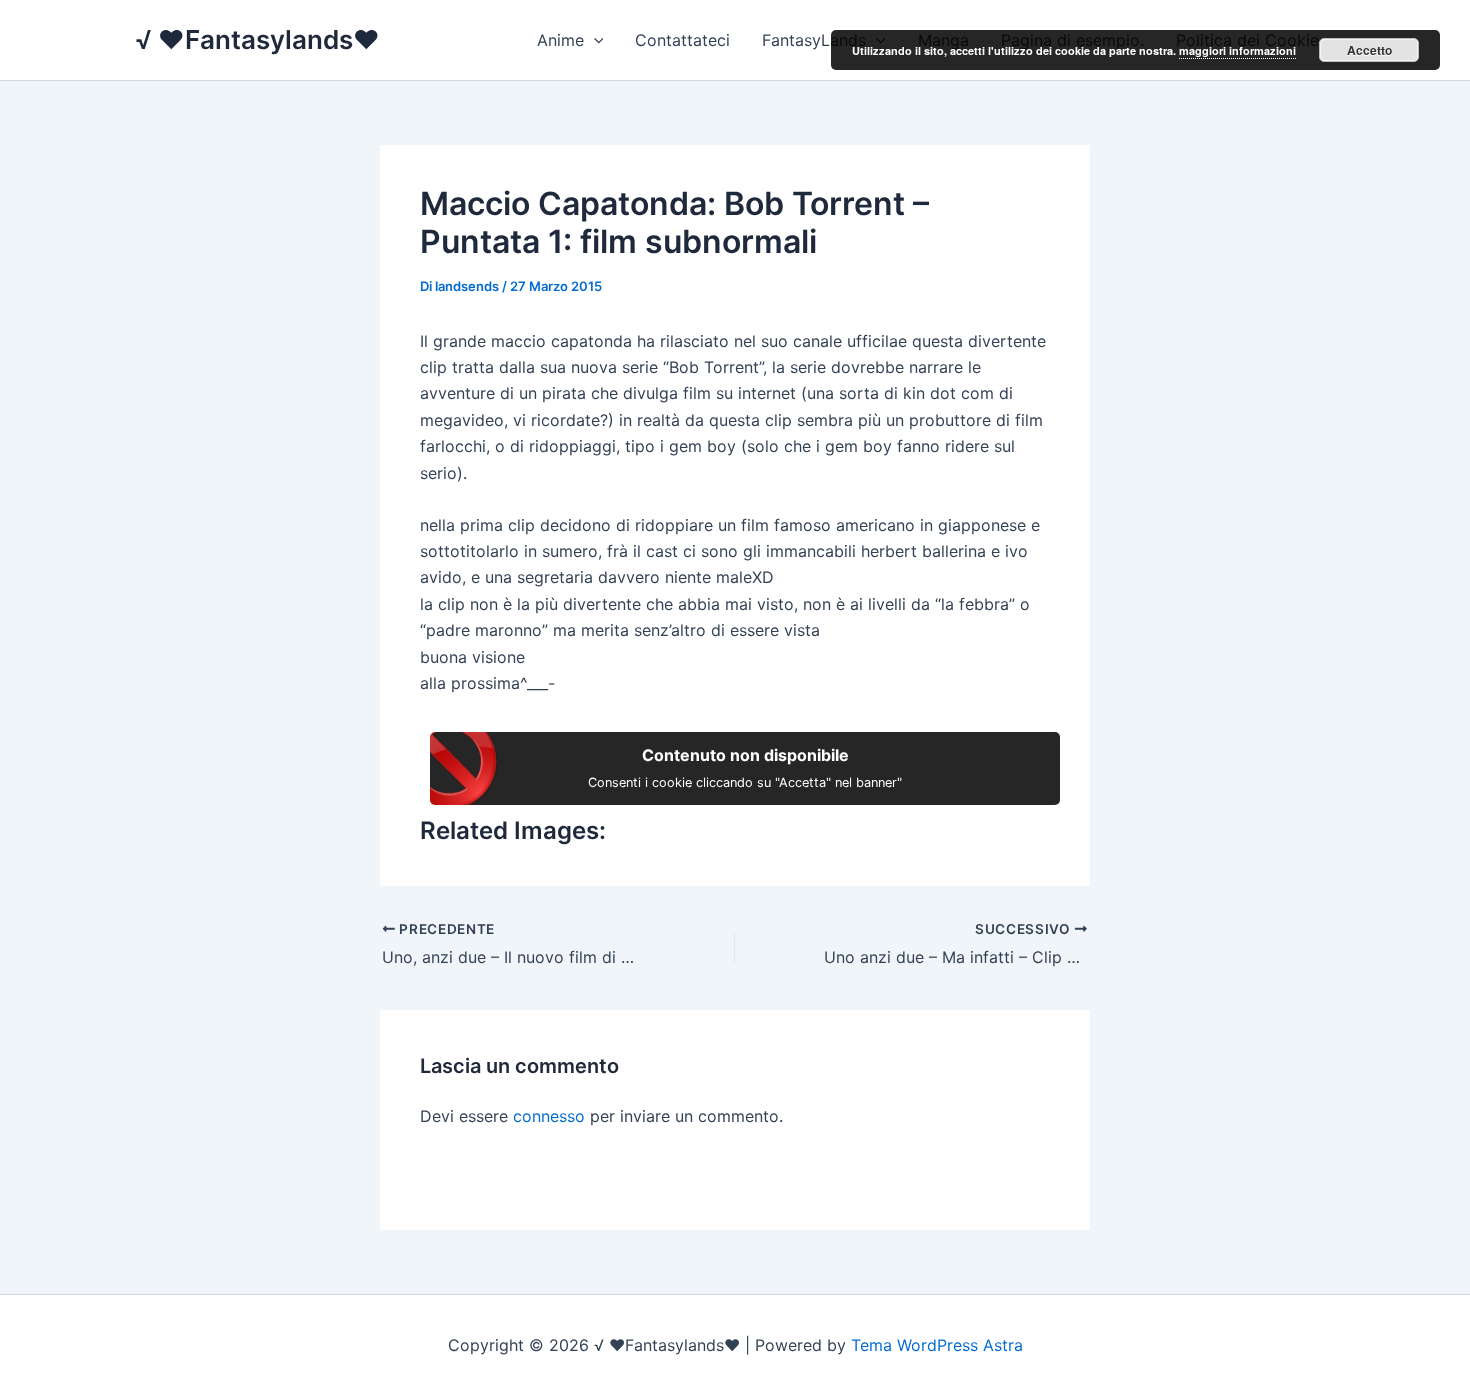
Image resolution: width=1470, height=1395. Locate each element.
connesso (549, 1116)
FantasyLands (814, 40)
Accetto (1369, 50)
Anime (560, 40)
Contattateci (682, 40)
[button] (594, 40)
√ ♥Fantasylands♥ (257, 39)
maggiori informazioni (1237, 50)
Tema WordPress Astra (937, 1345)
